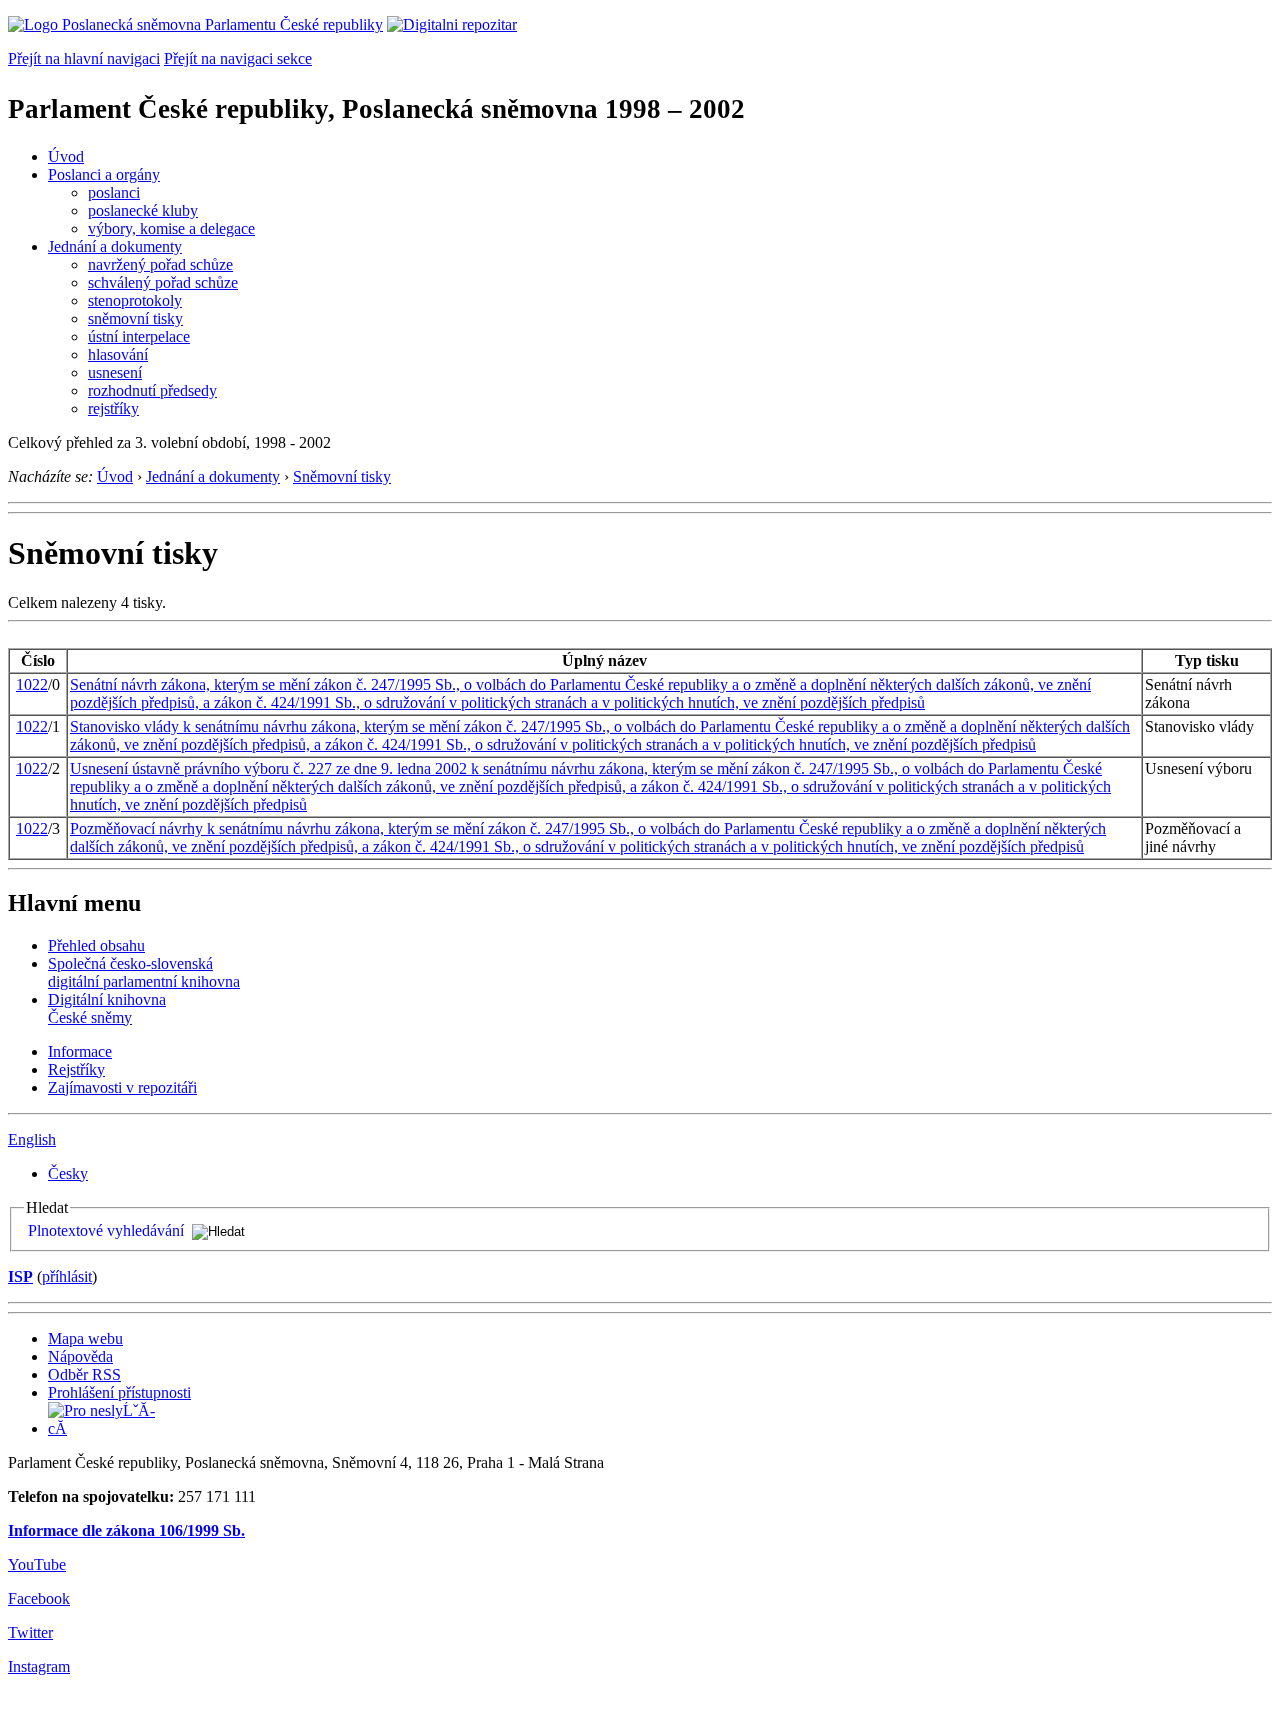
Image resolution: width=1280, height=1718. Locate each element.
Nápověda (80, 1356)
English (32, 1139)
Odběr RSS (84, 1374)
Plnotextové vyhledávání (106, 1230)
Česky (68, 1173)
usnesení (115, 372)
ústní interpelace (139, 336)
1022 (32, 684)
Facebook (39, 1598)
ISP (20, 1276)
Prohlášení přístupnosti (119, 1392)
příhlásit (67, 1276)
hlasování (118, 354)
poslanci (114, 192)
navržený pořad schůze (160, 264)
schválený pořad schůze (163, 282)
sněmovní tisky (135, 318)
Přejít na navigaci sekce (238, 58)
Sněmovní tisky (342, 476)
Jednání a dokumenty (115, 246)
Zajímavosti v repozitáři (122, 1087)
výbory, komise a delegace (171, 228)
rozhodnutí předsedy (152, 390)
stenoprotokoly (135, 300)
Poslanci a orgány (104, 174)
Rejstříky (76, 1069)
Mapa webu (85, 1338)
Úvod (66, 156)
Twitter (30, 1632)
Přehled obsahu (96, 945)
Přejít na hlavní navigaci (84, 58)
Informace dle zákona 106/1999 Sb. (126, 1530)
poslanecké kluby (143, 210)
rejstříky (113, 408)
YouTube (37, 1564)
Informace (80, 1051)
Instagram (39, 1666)
